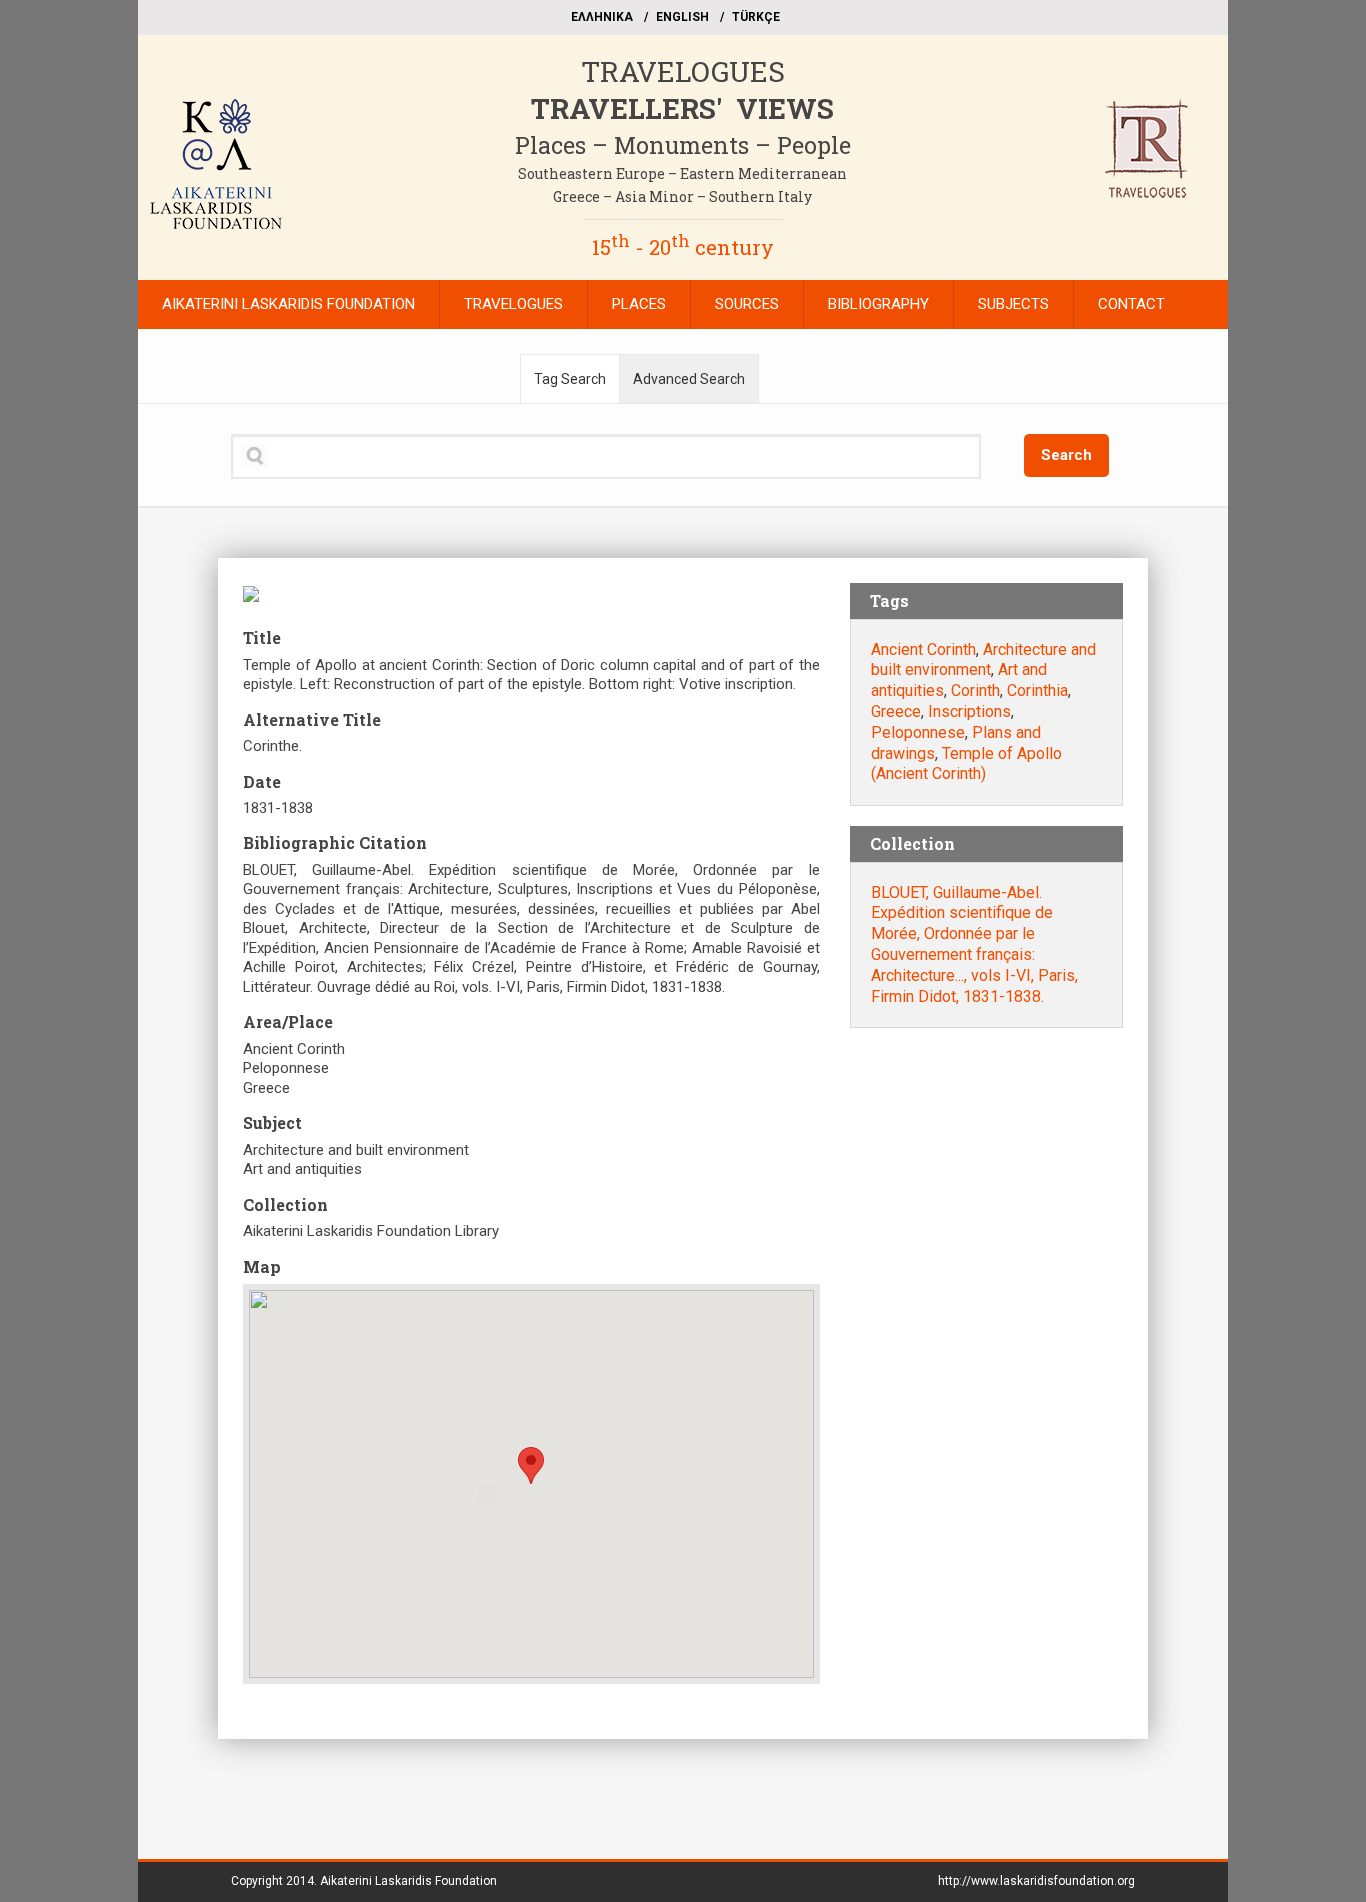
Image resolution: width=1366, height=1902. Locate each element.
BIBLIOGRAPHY (878, 304)
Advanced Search (689, 379)
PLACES (639, 304)
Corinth (975, 690)
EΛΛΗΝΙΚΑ (602, 17)
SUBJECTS (1013, 304)
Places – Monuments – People (683, 145)
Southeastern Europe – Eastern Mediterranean (682, 173)
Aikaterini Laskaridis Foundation (408, 1881)
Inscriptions (969, 711)
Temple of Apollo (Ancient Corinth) (966, 764)
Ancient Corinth (923, 649)
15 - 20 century (683, 247)
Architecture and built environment (983, 660)
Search (1066, 455)
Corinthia (1037, 690)
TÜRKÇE (756, 17)
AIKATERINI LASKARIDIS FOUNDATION (288, 304)
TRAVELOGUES (683, 71)
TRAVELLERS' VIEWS (682, 108)
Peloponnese (918, 732)
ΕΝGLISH (682, 17)
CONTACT (1131, 304)
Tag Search (570, 379)
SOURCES (747, 304)
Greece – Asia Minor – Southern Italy (682, 196)
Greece (896, 711)
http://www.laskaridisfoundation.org (1036, 1881)
